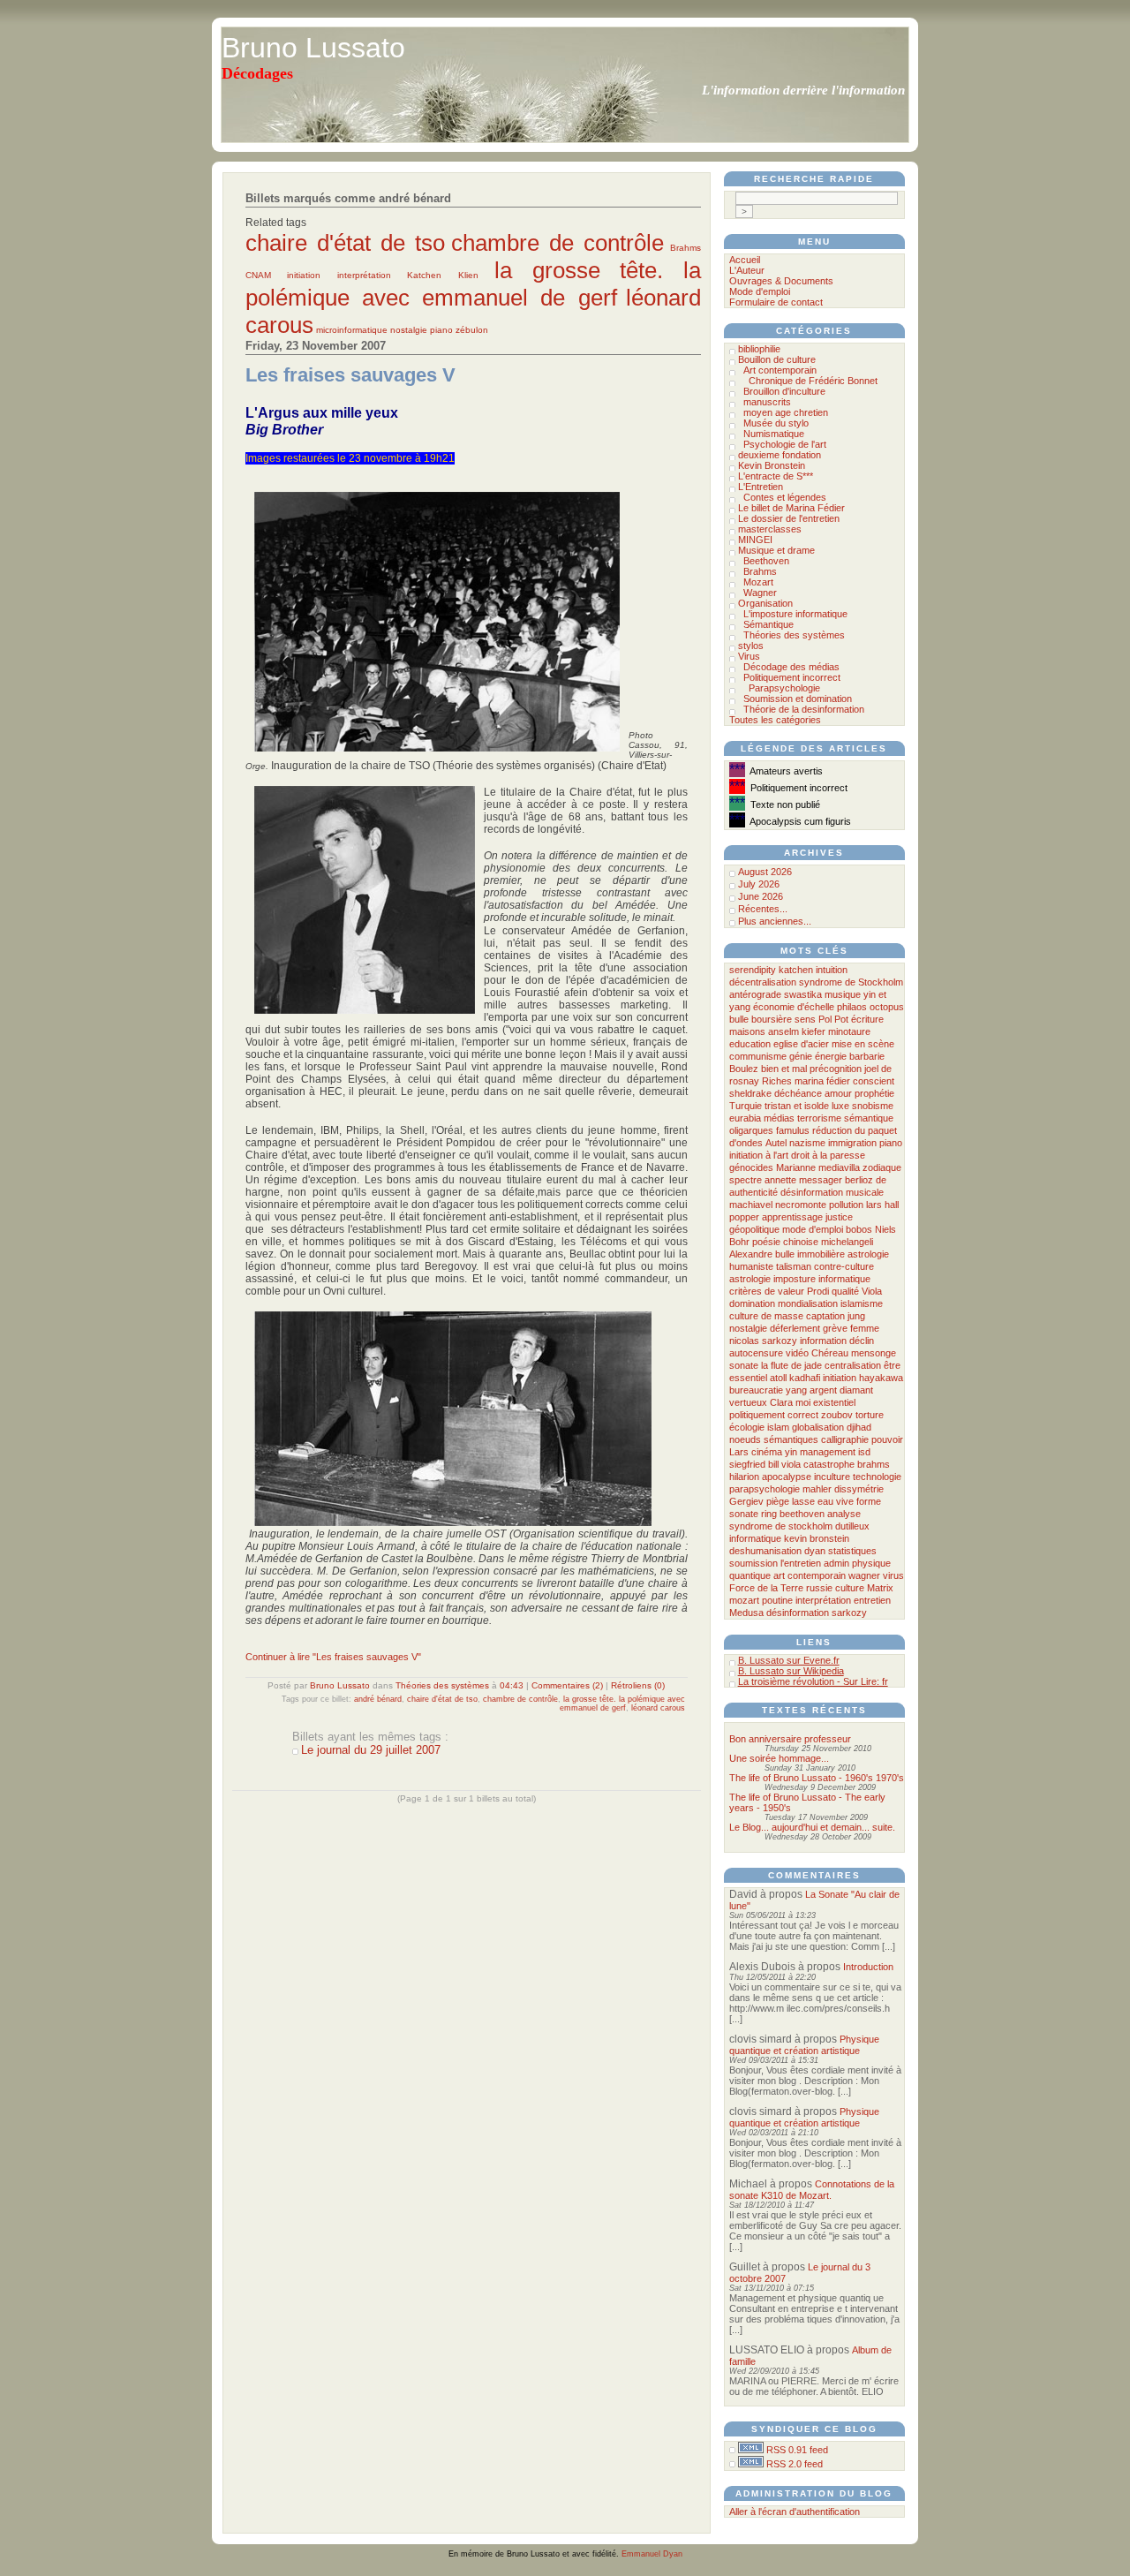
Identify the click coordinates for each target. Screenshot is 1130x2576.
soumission (753, 1563)
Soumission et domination (798, 699)
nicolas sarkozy (763, 1341)
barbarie (867, 1056)
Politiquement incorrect (792, 677)
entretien (872, 1600)
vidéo (797, 1353)
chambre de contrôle (557, 243)
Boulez (744, 1069)
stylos (751, 646)
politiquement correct (774, 1415)
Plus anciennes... (775, 921)
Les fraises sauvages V (350, 375)
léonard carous (658, 1708)
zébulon (472, 330)
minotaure (849, 1031)
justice (839, 1217)
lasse (803, 1501)
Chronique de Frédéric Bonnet (813, 381)
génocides (751, 1167)
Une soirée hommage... (779, 1758)
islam (778, 1427)
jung (856, 1316)
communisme (758, 1056)
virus (893, 1575)
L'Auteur (747, 270)
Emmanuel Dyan (652, 2554)
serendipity (753, 970)
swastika (803, 994)
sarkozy (849, 1613)
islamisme (862, 1303)
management (828, 1452)
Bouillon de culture (777, 359)
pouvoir (887, 1439)
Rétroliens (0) (638, 1685)
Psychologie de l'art (785, 444)
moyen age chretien (786, 412)
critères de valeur (767, 1291)
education (750, 1044)
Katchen (424, 275)
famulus (793, 1130)
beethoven (802, 1514)
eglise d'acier (801, 1044)
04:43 (512, 1685)
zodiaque (882, 1167)
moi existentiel (825, 1402)
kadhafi (805, 1378)
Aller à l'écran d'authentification (795, 2512)
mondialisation (808, 1303)
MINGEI (755, 540)
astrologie (750, 1279)
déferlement (795, 1328)
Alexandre (751, 1254)
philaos (852, 1007)
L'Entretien (761, 487)
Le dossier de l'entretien (789, 518)
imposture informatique (822, 1279)
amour (838, 1093)
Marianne (796, 1167)
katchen (796, 970)
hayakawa (881, 1378)
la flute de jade (791, 1365)
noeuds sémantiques (774, 1439)
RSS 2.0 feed (795, 2464)
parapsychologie (765, 1489)
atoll (778, 1378)
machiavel (751, 1205)
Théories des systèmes (442, 1685)
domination (752, 1303)
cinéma (767, 1452)
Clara (781, 1402)
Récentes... (763, 909)
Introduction (868, 1967)
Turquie (746, 1106)
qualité (845, 1291)
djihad (859, 1427)
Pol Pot (833, 1019)
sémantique (869, 1118)
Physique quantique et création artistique (804, 2045)
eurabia (745, 1118)
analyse (844, 1514)
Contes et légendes (785, 497)
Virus (749, 656)
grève (835, 1328)
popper (744, 1217)
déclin (862, 1341)
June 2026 (761, 896)
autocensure (756, 1353)
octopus (887, 1007)
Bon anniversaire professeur (790, 1739)
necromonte (801, 1205)
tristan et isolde (797, 1106)
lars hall (882, 1205)
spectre (746, 1180)
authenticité (753, 1192)
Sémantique (768, 624)
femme (865, 1328)
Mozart (758, 582)
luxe (840, 1106)
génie (801, 1056)
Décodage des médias (791, 667)
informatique (755, 1538)
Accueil (745, 260)
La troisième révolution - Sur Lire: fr (813, 1681)
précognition (836, 1069)
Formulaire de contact (776, 302)
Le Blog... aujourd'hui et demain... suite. (812, 1827)
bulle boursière (761, 1019)
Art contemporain (780, 370)
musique (843, 994)
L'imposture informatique (795, 614)
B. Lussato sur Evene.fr (789, 1660)
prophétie (874, 1093)
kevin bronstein (817, 1538)
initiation (304, 275)
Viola (872, 1291)
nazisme (807, 1143)
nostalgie (409, 330)
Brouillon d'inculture (784, 391)
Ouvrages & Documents (781, 281)
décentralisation (763, 982)
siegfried (747, 1464)
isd (864, 1452)
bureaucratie (756, 1390)
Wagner (760, 593)
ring (769, 1514)
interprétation (364, 275)
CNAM (258, 275)
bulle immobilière (810, 1254)
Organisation (765, 603)
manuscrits (767, 402)
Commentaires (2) (567, 1685)
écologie (747, 1427)
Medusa (746, 1613)
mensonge (874, 1353)
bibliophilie (759, 349)
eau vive (836, 1501)
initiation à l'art (759, 1155)
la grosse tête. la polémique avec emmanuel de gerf (473, 284)
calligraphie (845, 1439)
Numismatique (774, 434)
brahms (874, 1464)
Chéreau (830, 1353)
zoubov (837, 1415)
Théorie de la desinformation (804, 709)
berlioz (859, 1180)
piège (778, 1501)
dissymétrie (859, 1489)
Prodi (818, 1291)
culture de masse (766, 1316)
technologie (877, 1477)
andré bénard (378, 1699)
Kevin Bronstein (772, 465)
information (823, 1341)
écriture (867, 1019)
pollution (846, 1205)
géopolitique (754, 1229)
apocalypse (787, 1477)
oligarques (751, 1130)
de (881, 1180)
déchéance (798, 1093)
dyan (815, 1551)
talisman (794, 1266)
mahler (817, 1489)
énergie (831, 1056)
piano (441, 330)
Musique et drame (776, 550)
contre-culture (844, 1266)
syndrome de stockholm (781, 1526)
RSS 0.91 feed (797, 2450)
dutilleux (852, 1526)
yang (796, 1390)
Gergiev (746, 1501)
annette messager (803, 1180)
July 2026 (759, 884)
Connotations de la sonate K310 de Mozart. (812, 2190)
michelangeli (847, 1242)
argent (823, 1390)
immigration (852, 1143)
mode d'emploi (813, 1229)
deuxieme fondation (780, 455)
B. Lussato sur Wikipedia (791, 1671)
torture (870, 1415)
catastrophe (829, 1464)
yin (791, 1452)
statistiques (852, 1551)
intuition (832, 970)
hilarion (744, 1477)
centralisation (853, 1365)
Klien (468, 275)
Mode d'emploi (760, 291)
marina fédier (822, 1081)
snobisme (873, 1106)
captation (825, 1316)
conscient (874, 1081)
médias (779, 1118)
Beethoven (766, 561)
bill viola (784, 1464)
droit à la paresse (828, 1155)
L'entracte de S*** (776, 476)
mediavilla (839, 1167)
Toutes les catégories (775, 720)
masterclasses (770, 529)
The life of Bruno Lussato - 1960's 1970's (817, 1778)
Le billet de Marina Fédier (791, 508)
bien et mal (784, 1069)
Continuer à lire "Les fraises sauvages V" (333, 1657)
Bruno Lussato (313, 48)
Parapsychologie (784, 688)
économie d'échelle (794, 1007)
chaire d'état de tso (345, 243)
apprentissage (792, 1217)
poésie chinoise (785, 1242)
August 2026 (765, 872)
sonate (744, 1365)
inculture (832, 1477)
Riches (777, 1081)
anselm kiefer (797, 1031)
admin (836, 1563)
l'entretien (801, 1563)
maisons (747, 1031)
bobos (859, 1229)
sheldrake (750, 1093)
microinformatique (352, 330)
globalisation (818, 1427)
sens (805, 1019)
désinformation (798, 1613)
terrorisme (819, 1118)
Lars (739, 1452)
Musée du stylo (776, 423)
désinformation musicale (832, 1192)
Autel (776, 1143)
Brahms (686, 248)
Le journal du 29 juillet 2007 (371, 1750)
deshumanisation (765, 1551)
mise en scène (863, 1044)
